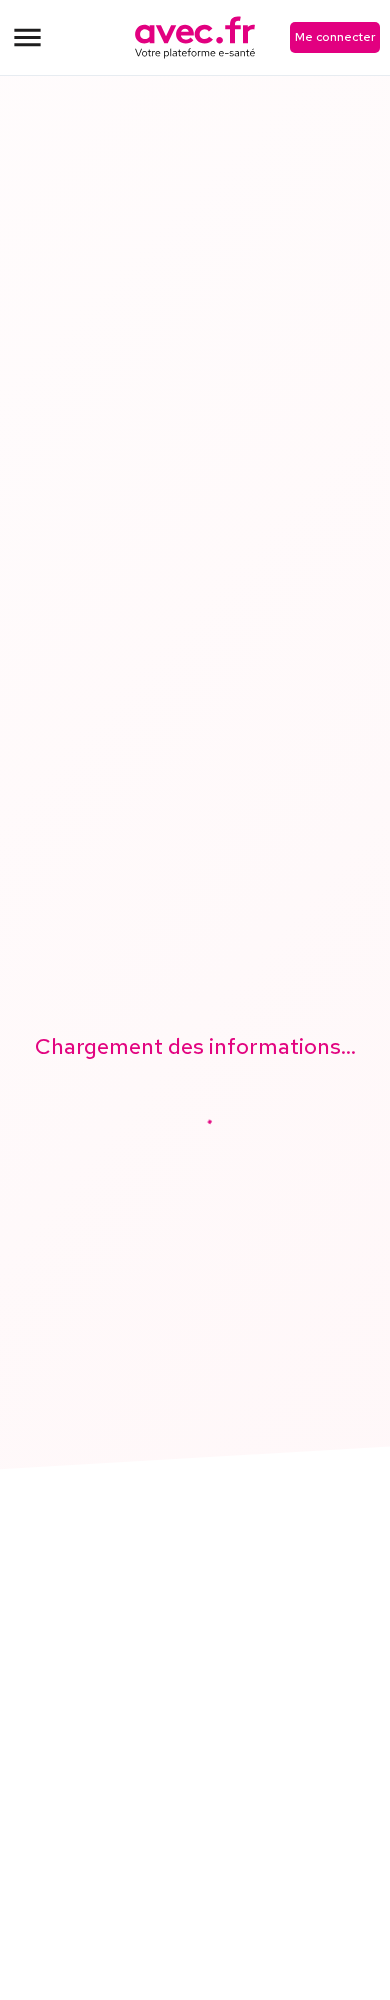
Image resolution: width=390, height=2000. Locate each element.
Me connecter (335, 37)
